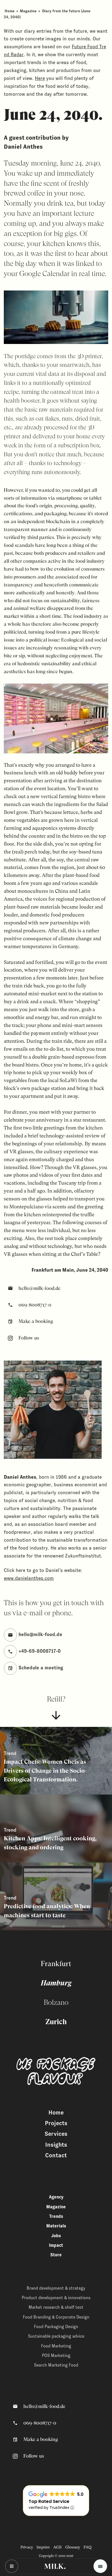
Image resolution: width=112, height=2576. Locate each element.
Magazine (28, 11)
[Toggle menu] (100, 2566)
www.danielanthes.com (29, 1578)
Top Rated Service (49, 2501)
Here (40, 78)
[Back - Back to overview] (12, 2566)
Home (10, 11)
